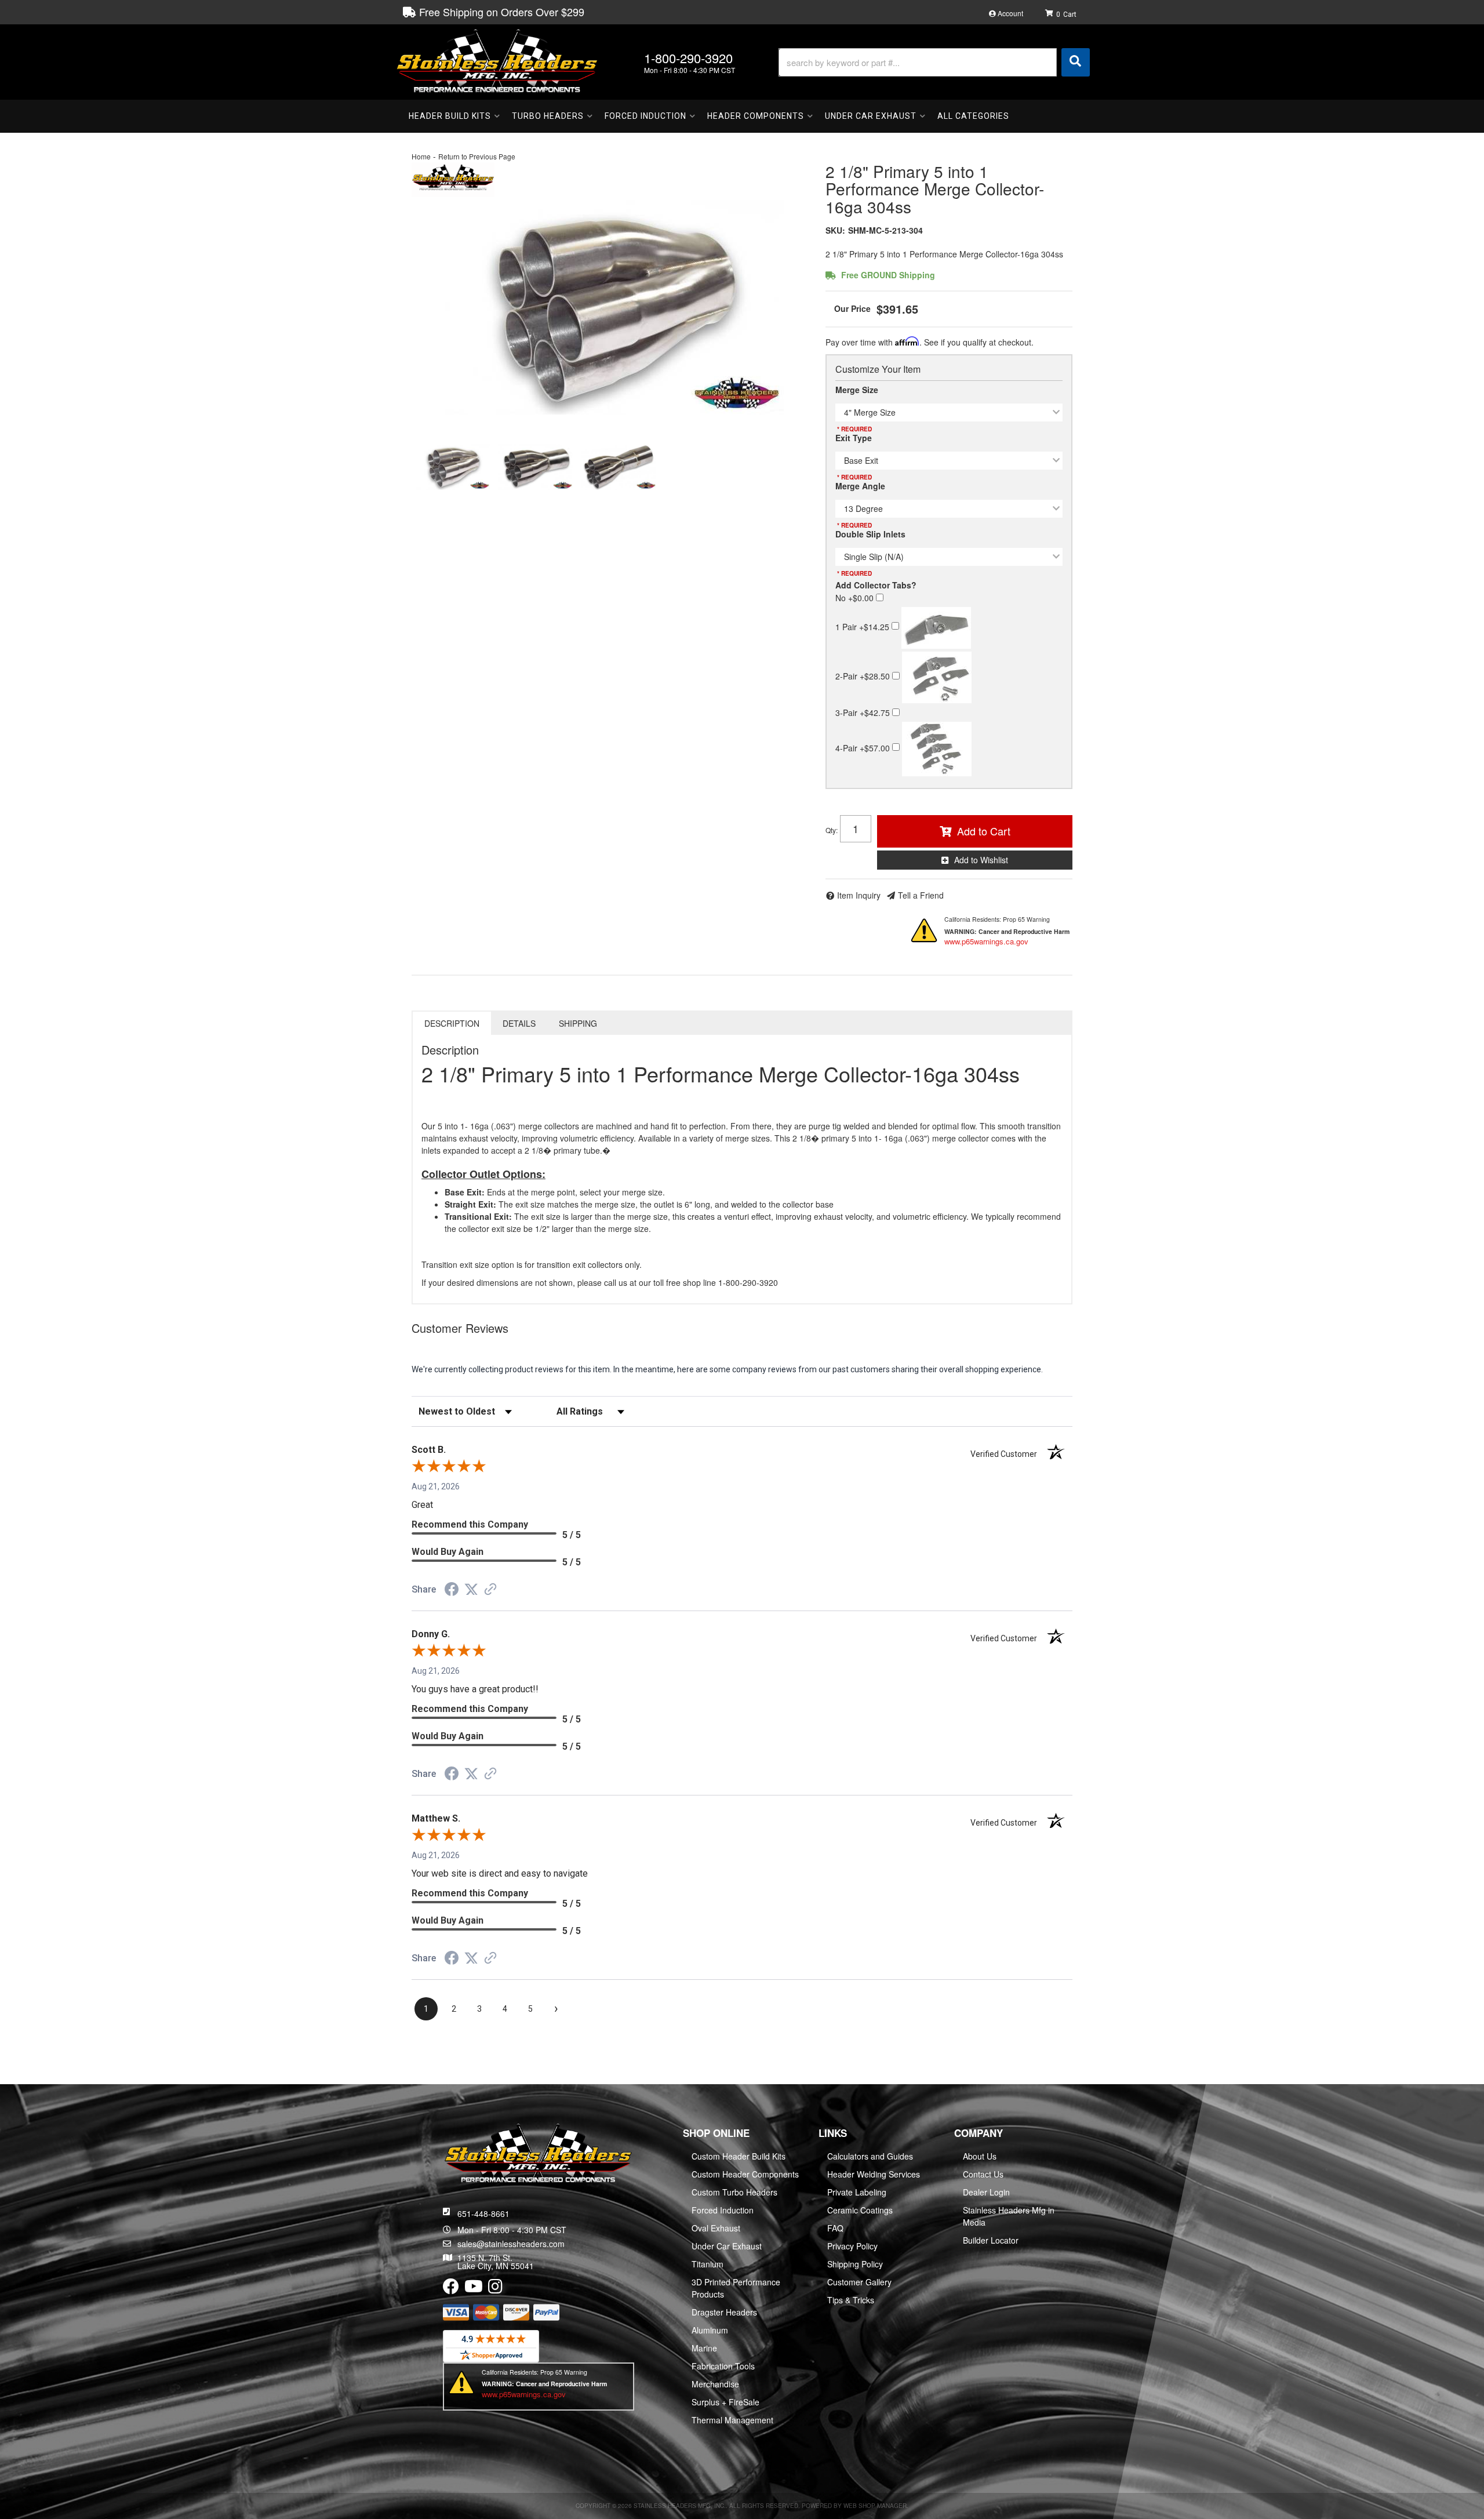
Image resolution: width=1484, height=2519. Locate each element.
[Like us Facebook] (451, 2289)
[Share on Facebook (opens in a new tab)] (452, 1591)
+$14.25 (863, 626)
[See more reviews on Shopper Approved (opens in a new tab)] (490, 1590)
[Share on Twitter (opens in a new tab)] (471, 1590)
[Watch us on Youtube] (474, 2289)
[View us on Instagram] (495, 2289)
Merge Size (857, 390)
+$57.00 (864, 747)
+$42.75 (864, 713)
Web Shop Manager (875, 2506)
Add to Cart (984, 831)
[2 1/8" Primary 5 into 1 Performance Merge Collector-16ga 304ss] (610, 307)
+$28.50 (864, 676)
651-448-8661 (483, 2213)
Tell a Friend (921, 895)
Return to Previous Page (477, 156)
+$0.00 (856, 598)
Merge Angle (860, 486)
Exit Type (854, 438)
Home (421, 156)
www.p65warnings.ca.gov (986, 941)
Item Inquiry (859, 895)
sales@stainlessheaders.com (511, 2244)
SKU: (835, 230)
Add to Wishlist (981, 860)
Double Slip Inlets (870, 534)
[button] (934, 62)
